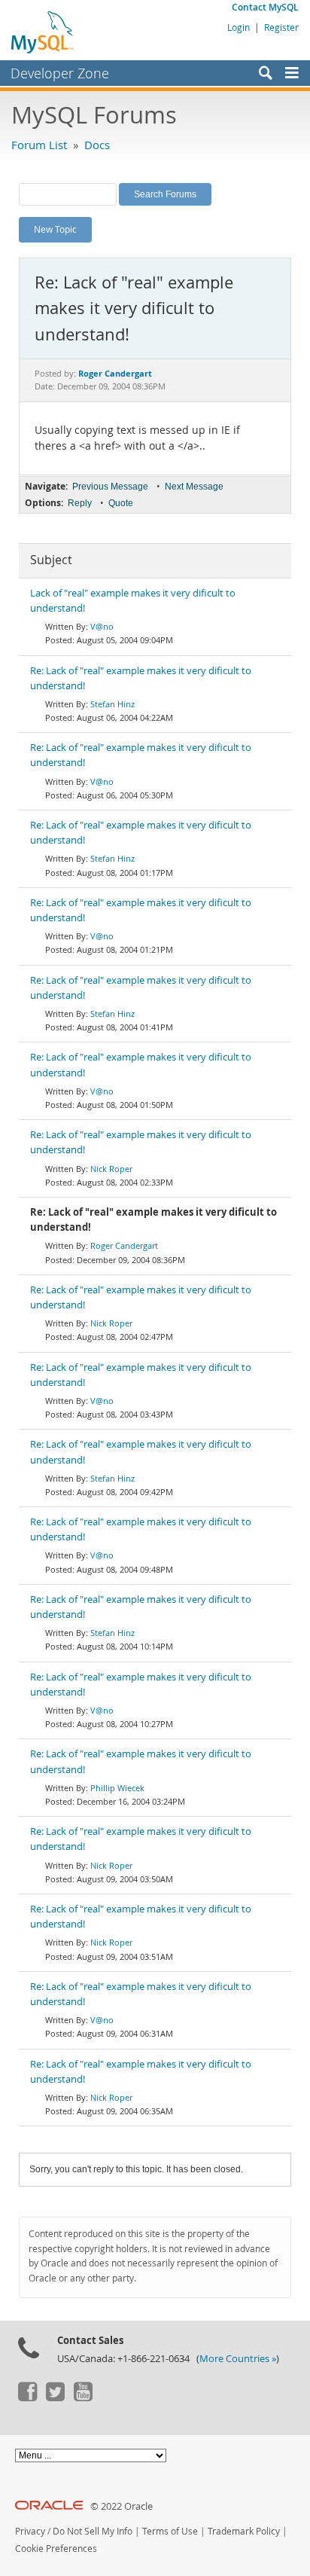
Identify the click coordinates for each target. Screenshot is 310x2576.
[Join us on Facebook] (27, 2397)
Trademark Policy (244, 2531)
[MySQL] (43, 32)
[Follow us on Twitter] (55, 2397)
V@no (102, 626)
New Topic (55, 229)
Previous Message (110, 487)
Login (239, 27)
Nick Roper (111, 1169)
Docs (97, 145)
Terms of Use (170, 2531)
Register (281, 27)
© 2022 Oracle (122, 2506)
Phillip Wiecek (117, 1788)
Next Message (194, 487)
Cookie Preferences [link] (56, 2549)
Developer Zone (60, 73)
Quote (121, 503)
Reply (80, 503)
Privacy (30, 2531)
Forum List (39, 145)
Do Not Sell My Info (93, 2531)
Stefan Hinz (112, 704)
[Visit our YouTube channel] (83, 2397)
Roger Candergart (124, 1245)
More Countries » (238, 2359)
